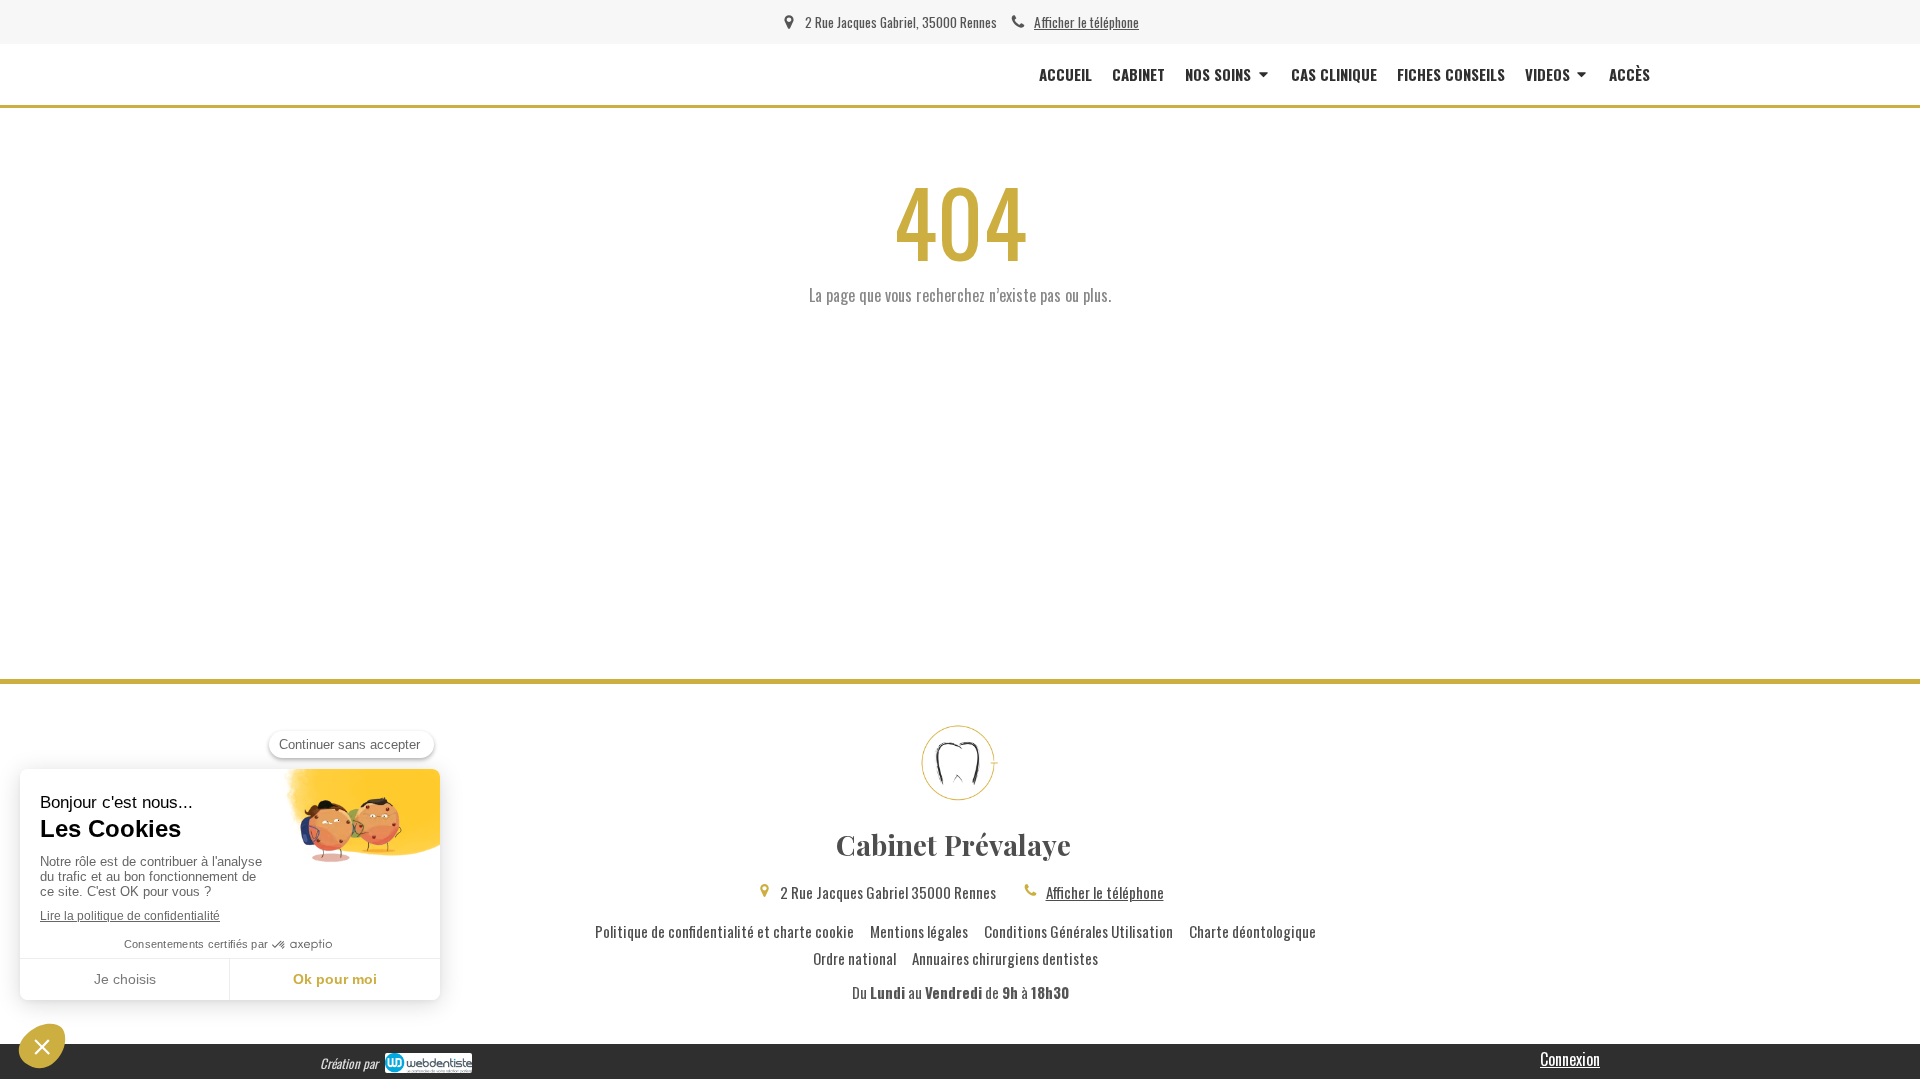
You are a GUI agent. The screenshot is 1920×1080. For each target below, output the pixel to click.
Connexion (1570, 1059)
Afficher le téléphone (1086, 22)
